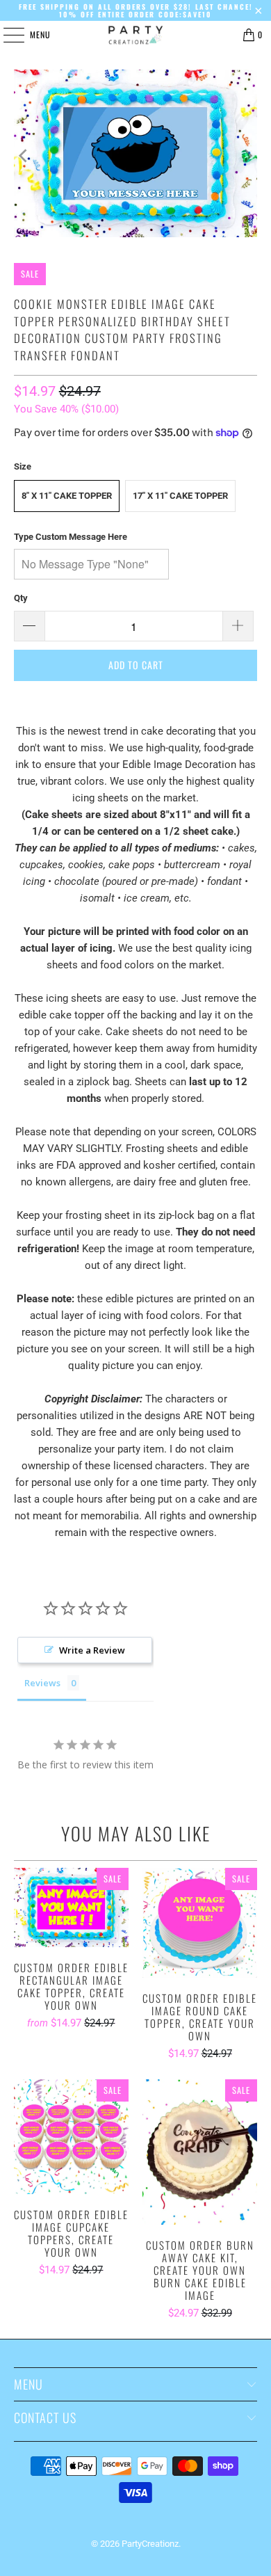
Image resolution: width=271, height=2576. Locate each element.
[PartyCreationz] (136, 35)
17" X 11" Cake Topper (180, 496)
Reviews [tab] (42, 1683)
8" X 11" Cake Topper (67, 496)
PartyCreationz (150, 2544)
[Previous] (24, 156)
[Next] (247, 156)
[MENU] (6, 35)
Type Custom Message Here (71, 537)
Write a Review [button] (92, 1650)
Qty (21, 598)
